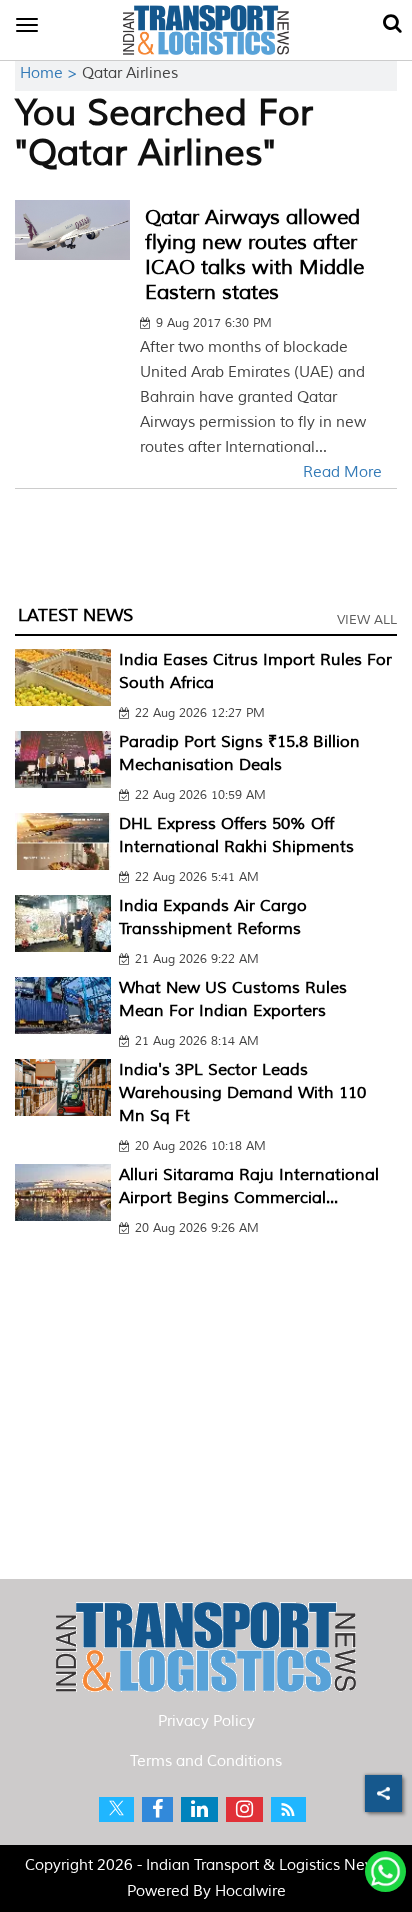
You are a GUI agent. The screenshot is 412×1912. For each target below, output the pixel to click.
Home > (51, 73)
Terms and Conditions (206, 1761)
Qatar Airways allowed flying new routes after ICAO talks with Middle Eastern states (254, 255)
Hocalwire (250, 1891)
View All (367, 620)
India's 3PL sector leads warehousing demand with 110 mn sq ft (242, 1093)
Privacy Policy (206, 1721)
